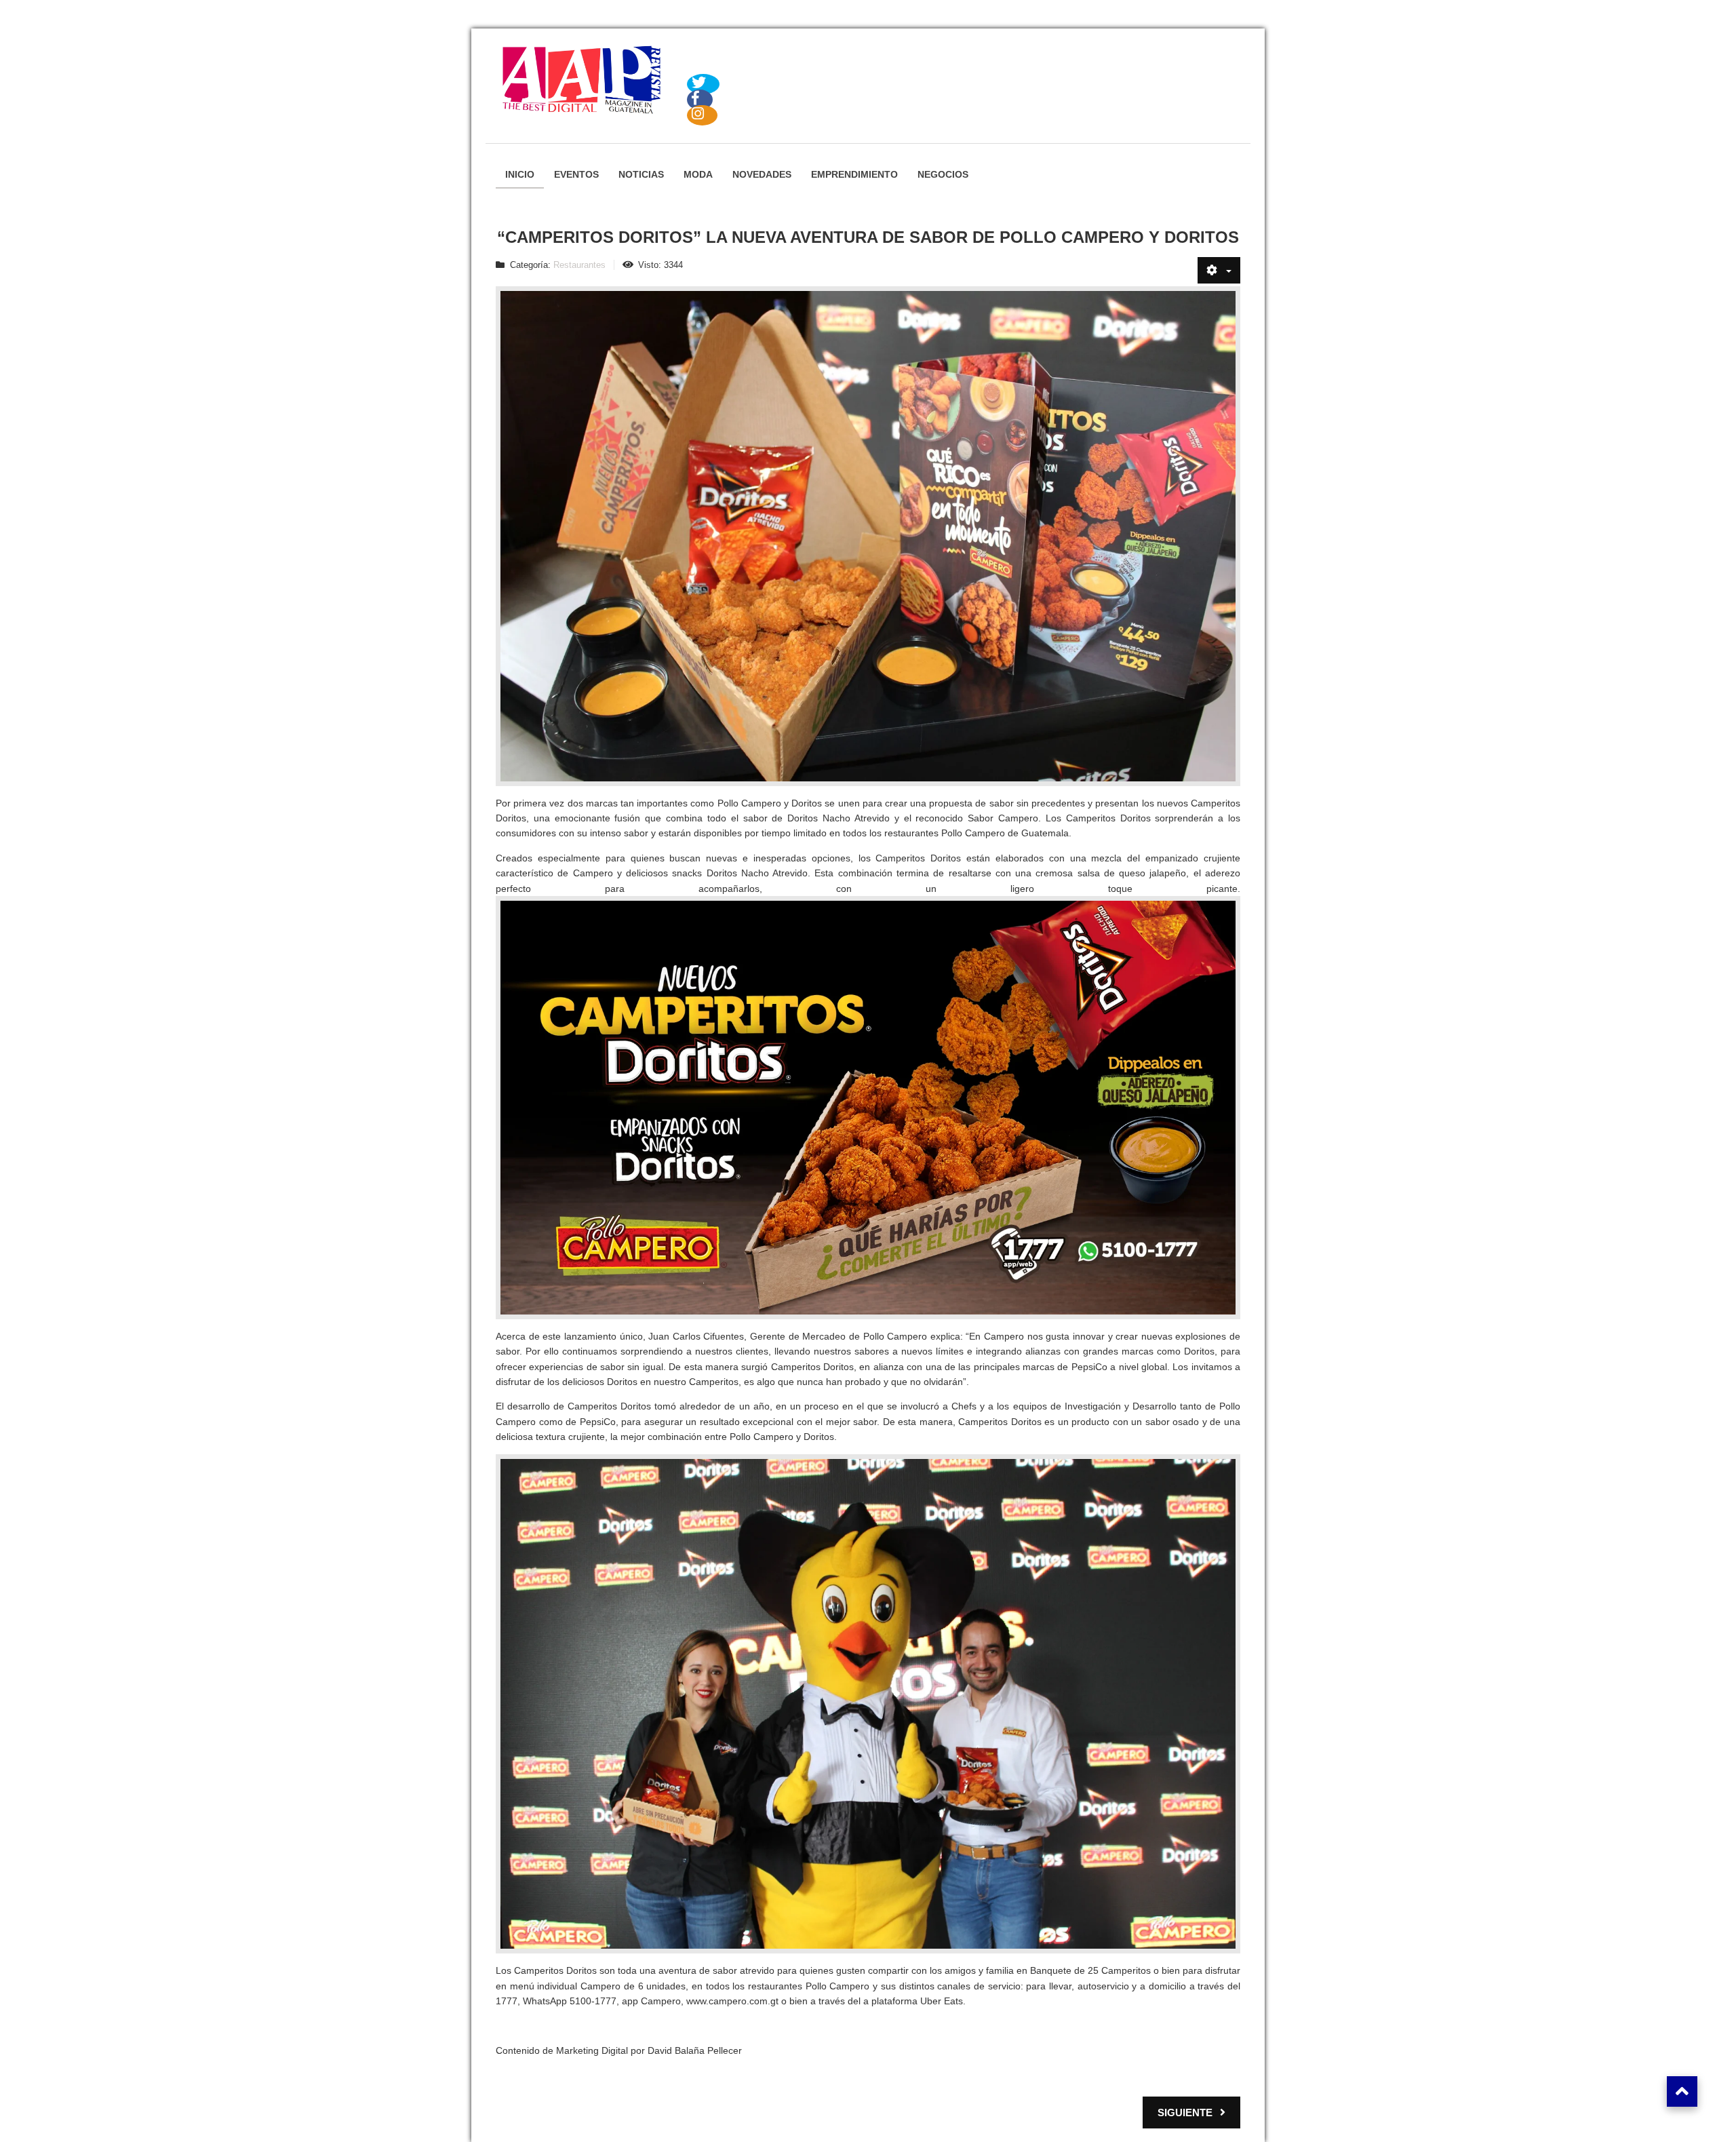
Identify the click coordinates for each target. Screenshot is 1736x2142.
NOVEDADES (762, 174)
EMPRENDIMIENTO (854, 174)
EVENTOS (576, 174)
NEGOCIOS (943, 174)
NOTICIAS (641, 174)
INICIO (520, 174)
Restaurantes (579, 265)
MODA (698, 174)
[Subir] (1682, 2091)
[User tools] (1219, 270)
